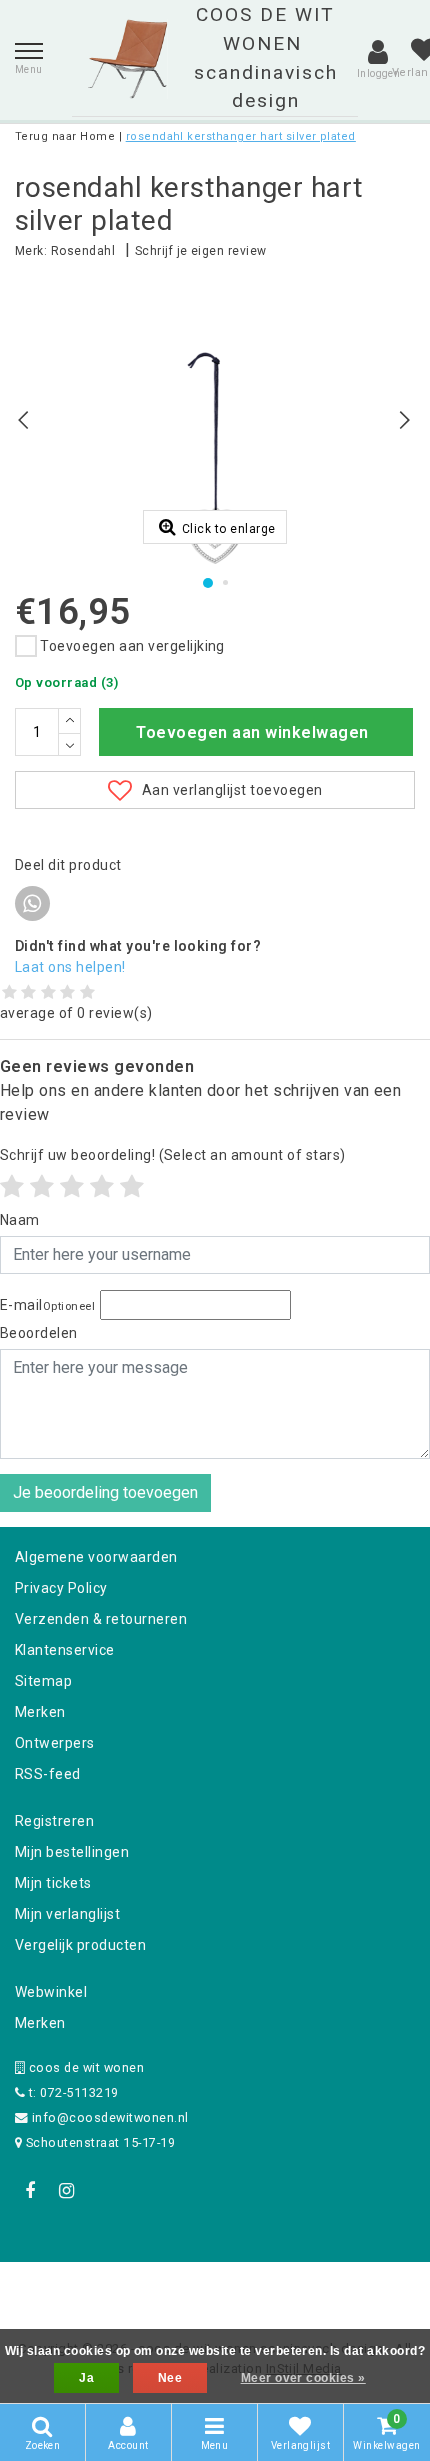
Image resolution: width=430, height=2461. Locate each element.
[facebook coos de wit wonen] (30, 2191)
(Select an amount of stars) (173, 1155)
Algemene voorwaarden (96, 1557)
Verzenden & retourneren (101, 1619)
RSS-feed (48, 1774)
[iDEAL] (153, 2288)
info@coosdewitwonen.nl (110, 2117)
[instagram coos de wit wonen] (66, 2191)
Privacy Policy (61, 1588)
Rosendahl (83, 251)
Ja (86, 2378)
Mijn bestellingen (72, 1852)
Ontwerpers (55, 1743)
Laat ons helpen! (70, 967)
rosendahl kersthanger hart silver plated (241, 136)
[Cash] (88, 2288)
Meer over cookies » (303, 2378)
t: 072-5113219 (71, 2092)
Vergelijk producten (80, 1945)
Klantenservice (65, 1650)
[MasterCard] (217, 2288)
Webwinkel (51, 1992)
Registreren (54, 1821)
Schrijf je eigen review (201, 251)
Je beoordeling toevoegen (105, 1492)
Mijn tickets (53, 1883)
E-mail (47, 1305)
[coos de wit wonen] (127, 59)
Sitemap (43, 1681)
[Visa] (281, 2288)
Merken (40, 1712)
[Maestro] (344, 2288)
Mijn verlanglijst (67, 1914)
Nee (170, 2378)
